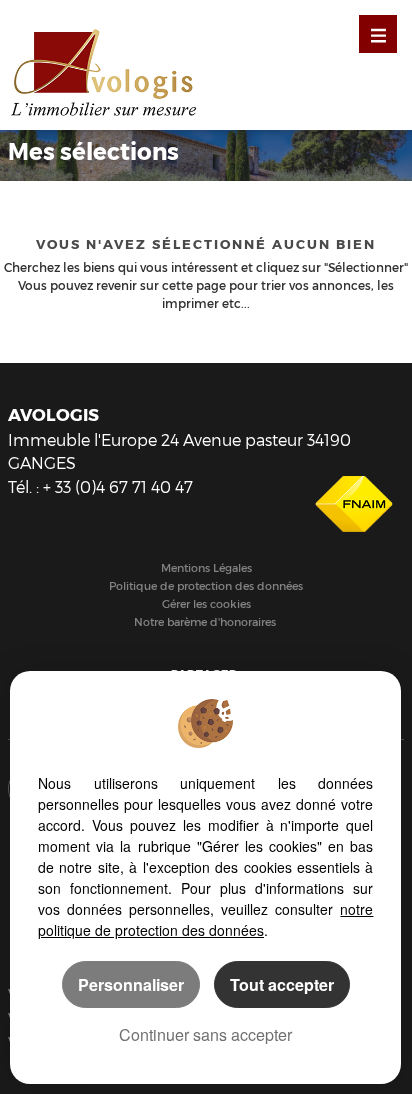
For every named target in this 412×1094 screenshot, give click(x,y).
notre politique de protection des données (205, 919)
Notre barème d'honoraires (206, 622)
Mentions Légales (206, 568)
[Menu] (378, 34)
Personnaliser (131, 984)
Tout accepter (282, 984)
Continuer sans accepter (205, 1034)
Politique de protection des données (206, 586)
